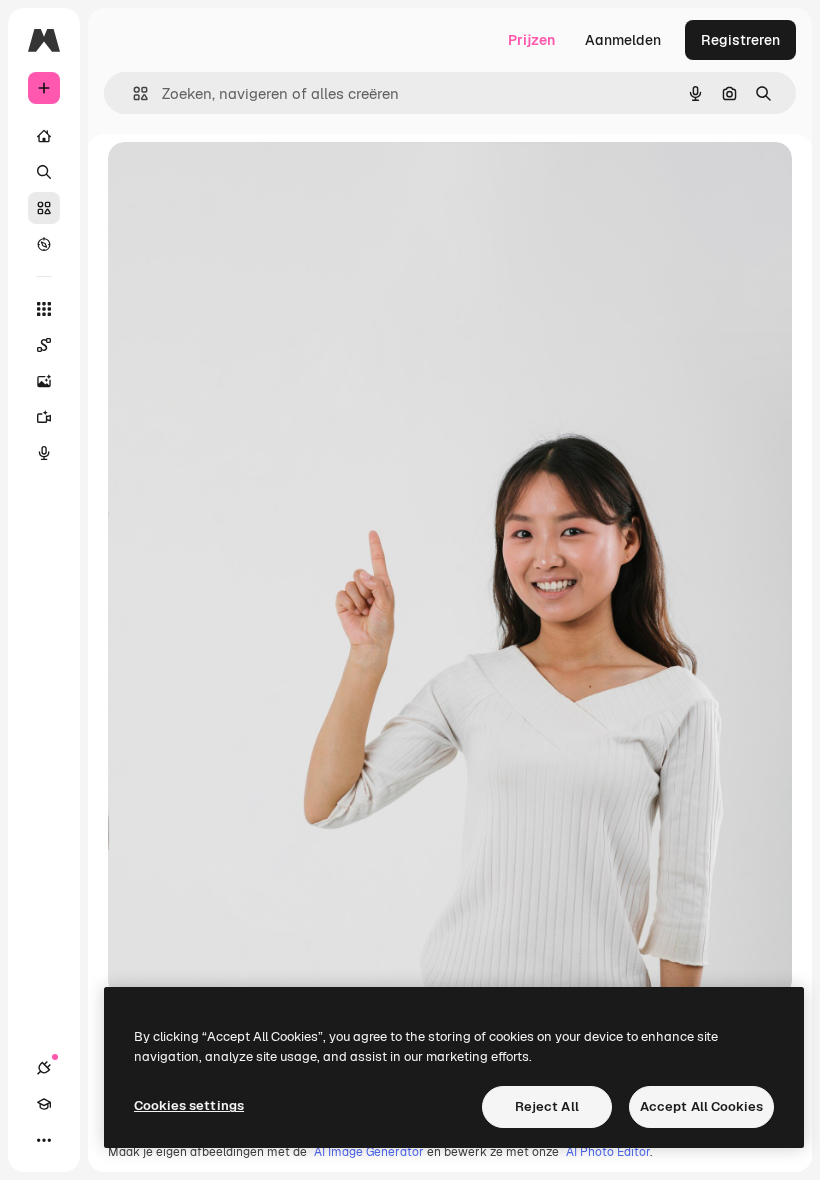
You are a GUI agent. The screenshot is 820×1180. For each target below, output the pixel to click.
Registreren (740, 40)
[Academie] (44, 1104)
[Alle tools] (44, 309)
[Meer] (44, 1140)
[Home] (44, 136)
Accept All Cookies (701, 1106)
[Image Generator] (44, 381)
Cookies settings (189, 1105)
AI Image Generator (369, 1152)
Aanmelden (623, 40)
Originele (239, 179)
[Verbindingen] (44, 1068)
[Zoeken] (44, 172)
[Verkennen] (44, 244)
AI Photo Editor (608, 1152)
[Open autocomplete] (132, 93)
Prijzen (531, 40)
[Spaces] (44, 345)
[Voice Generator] (44, 453)
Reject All (547, 1106)
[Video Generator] (44, 417)
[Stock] (44, 208)
